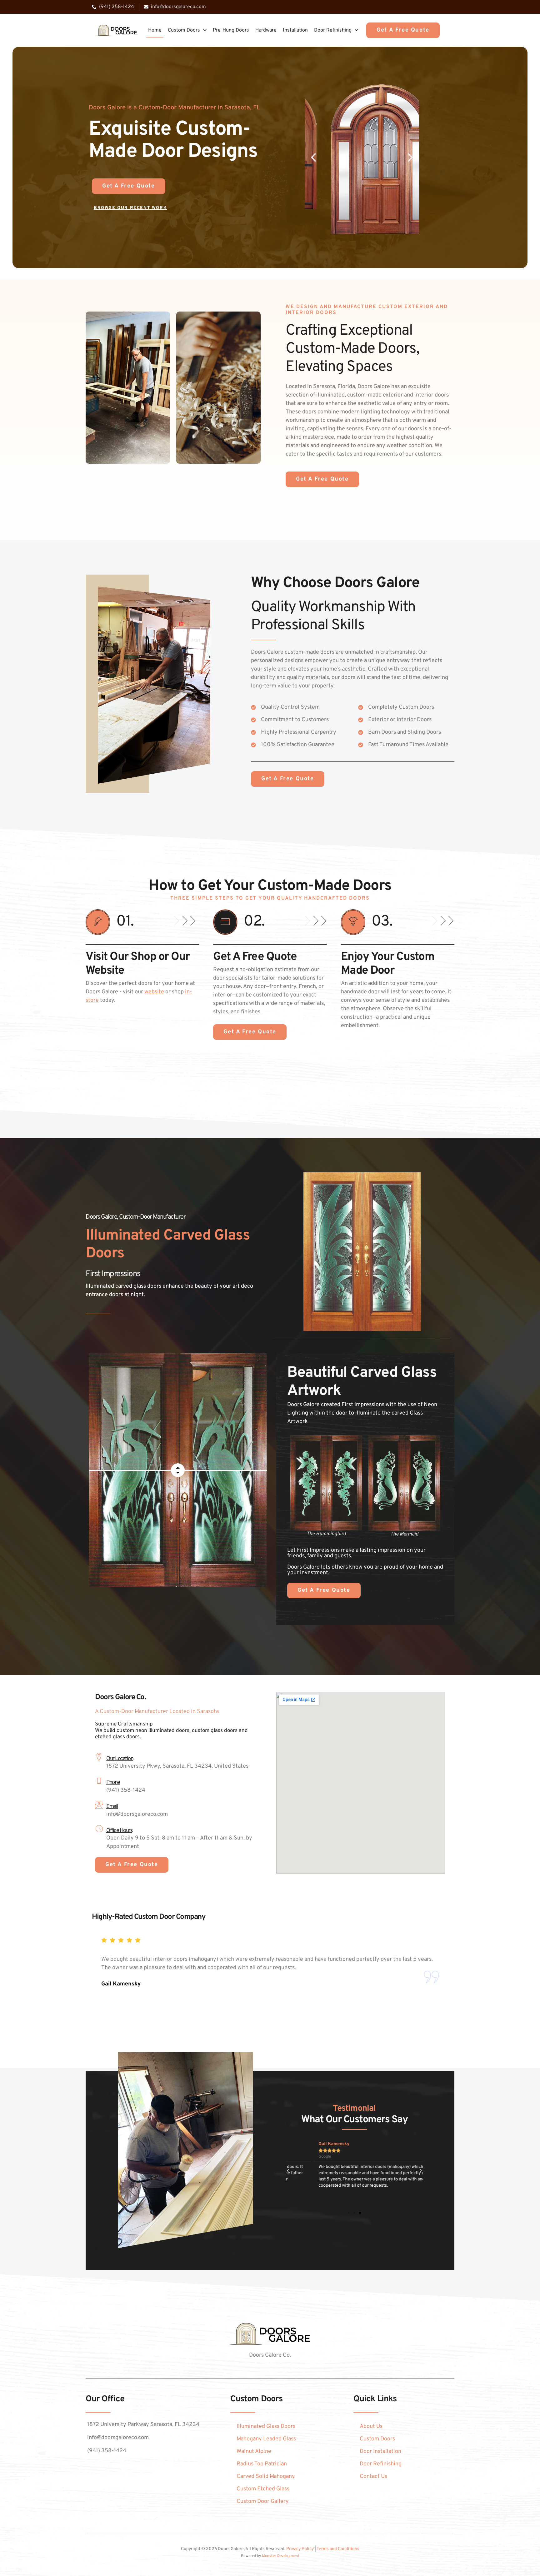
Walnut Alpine (254, 2451)
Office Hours (119, 1831)
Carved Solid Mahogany (266, 2476)
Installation (295, 30)
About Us (371, 2426)
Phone (113, 1782)
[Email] (99, 1805)
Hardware (266, 30)
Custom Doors (184, 30)
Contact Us (373, 2476)
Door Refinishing (333, 30)
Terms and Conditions (338, 2549)
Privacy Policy (300, 2549)
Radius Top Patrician (262, 2464)
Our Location (120, 1759)
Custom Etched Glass (263, 2489)
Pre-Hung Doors (231, 30)
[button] (313, 157)
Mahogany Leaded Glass (266, 2439)
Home (155, 30)
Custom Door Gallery (263, 2501)
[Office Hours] (99, 1829)
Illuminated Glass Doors (266, 2426)
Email (112, 1807)
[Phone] (99, 1781)
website (154, 992)
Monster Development (281, 2556)
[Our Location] (99, 1757)
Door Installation (380, 2451)
